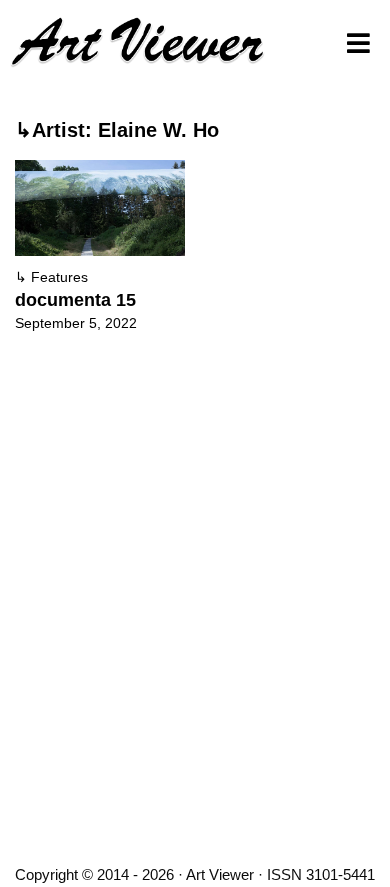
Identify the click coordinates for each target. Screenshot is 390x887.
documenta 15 (75, 300)
